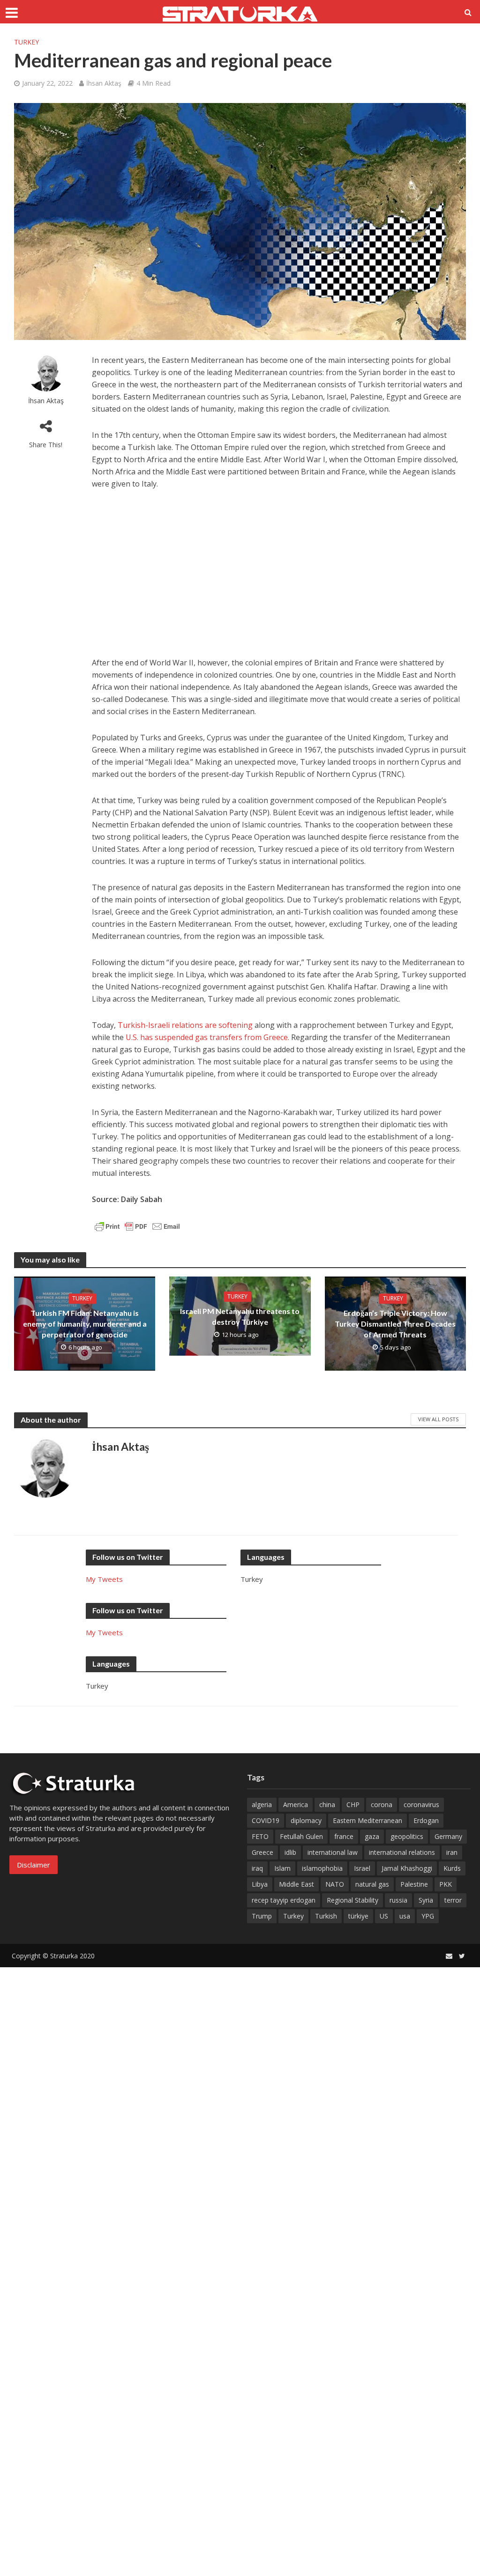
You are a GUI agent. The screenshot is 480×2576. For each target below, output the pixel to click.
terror (453, 1900)
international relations (402, 1852)
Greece (262, 1852)
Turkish (326, 1916)
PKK (446, 1884)
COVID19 (266, 1820)
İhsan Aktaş (104, 83)
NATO (335, 1884)
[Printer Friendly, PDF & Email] (137, 1225)
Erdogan (426, 1820)
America (296, 1805)
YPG (428, 1916)
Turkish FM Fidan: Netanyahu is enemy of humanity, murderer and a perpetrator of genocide (85, 1324)
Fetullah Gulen (301, 1836)
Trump (262, 1916)
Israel (362, 1868)
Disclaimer (34, 1865)
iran (452, 1852)
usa (405, 1916)
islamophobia (322, 1868)
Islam (282, 1868)
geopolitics (407, 1836)
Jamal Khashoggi (407, 1868)
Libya (260, 1884)
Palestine (414, 1884)
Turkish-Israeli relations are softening (185, 1025)
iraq (257, 1868)
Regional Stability (352, 1900)
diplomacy (306, 1820)
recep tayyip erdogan (284, 1900)
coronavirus (421, 1805)
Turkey (26, 42)
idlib (290, 1852)
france (344, 1836)
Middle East (296, 1884)
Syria (426, 1900)
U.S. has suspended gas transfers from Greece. (207, 1037)
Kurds (452, 1868)
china (327, 1805)
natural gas (372, 1884)
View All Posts (438, 1419)
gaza (372, 1836)
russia (398, 1900)
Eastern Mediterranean (367, 1820)
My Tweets (104, 1579)
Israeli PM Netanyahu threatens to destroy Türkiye (240, 1316)
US (384, 1916)
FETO (260, 1836)
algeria (262, 1805)
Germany (448, 1836)
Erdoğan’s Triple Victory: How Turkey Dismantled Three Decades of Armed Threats (395, 1324)
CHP (353, 1805)
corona (382, 1805)
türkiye (358, 1916)
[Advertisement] (279, 569)
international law (333, 1852)
